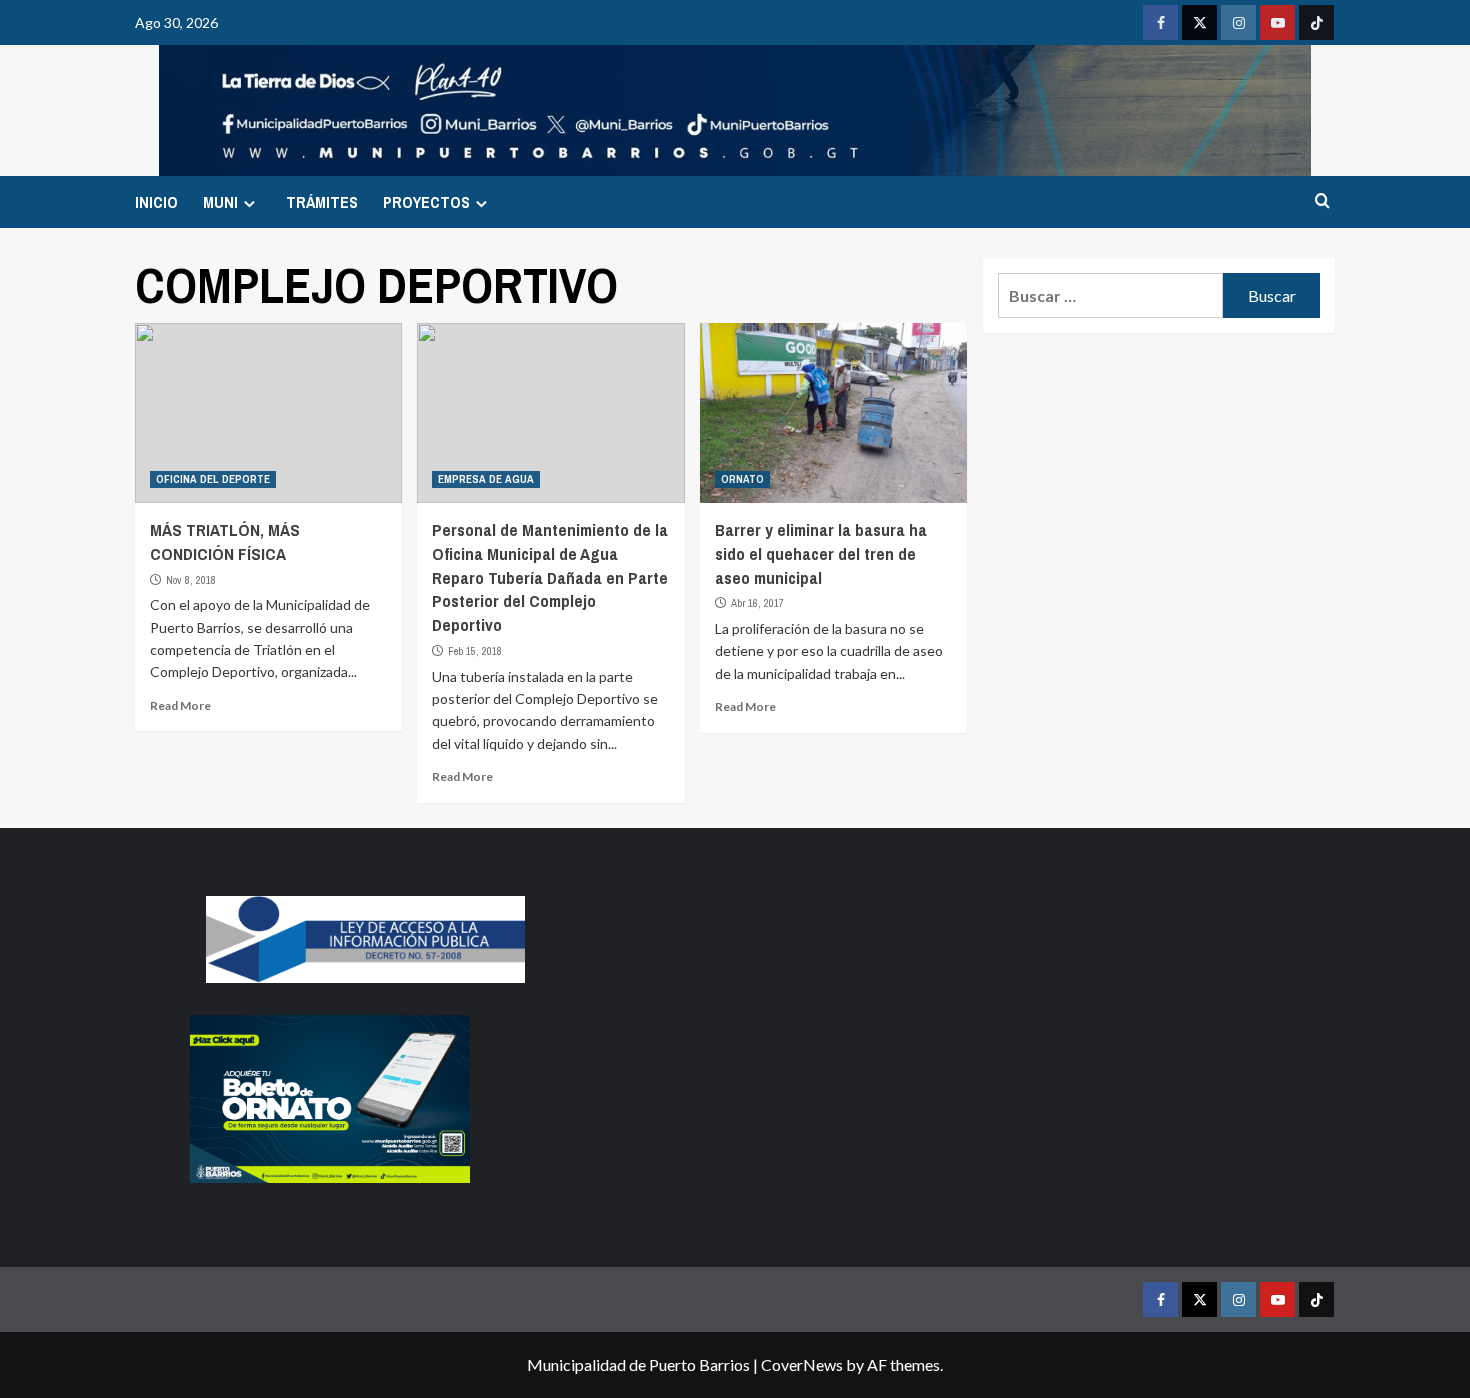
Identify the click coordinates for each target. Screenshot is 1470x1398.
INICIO (156, 202)
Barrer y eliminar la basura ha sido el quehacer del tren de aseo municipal (821, 553)
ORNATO (742, 479)
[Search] (1322, 201)
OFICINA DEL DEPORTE (213, 479)
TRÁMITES (322, 202)
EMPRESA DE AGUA (486, 479)
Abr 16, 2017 (757, 603)
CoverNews (802, 1364)
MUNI (220, 202)
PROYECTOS (426, 202)
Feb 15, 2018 (475, 651)
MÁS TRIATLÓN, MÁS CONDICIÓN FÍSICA (225, 541)
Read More (180, 705)
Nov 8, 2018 (191, 580)
